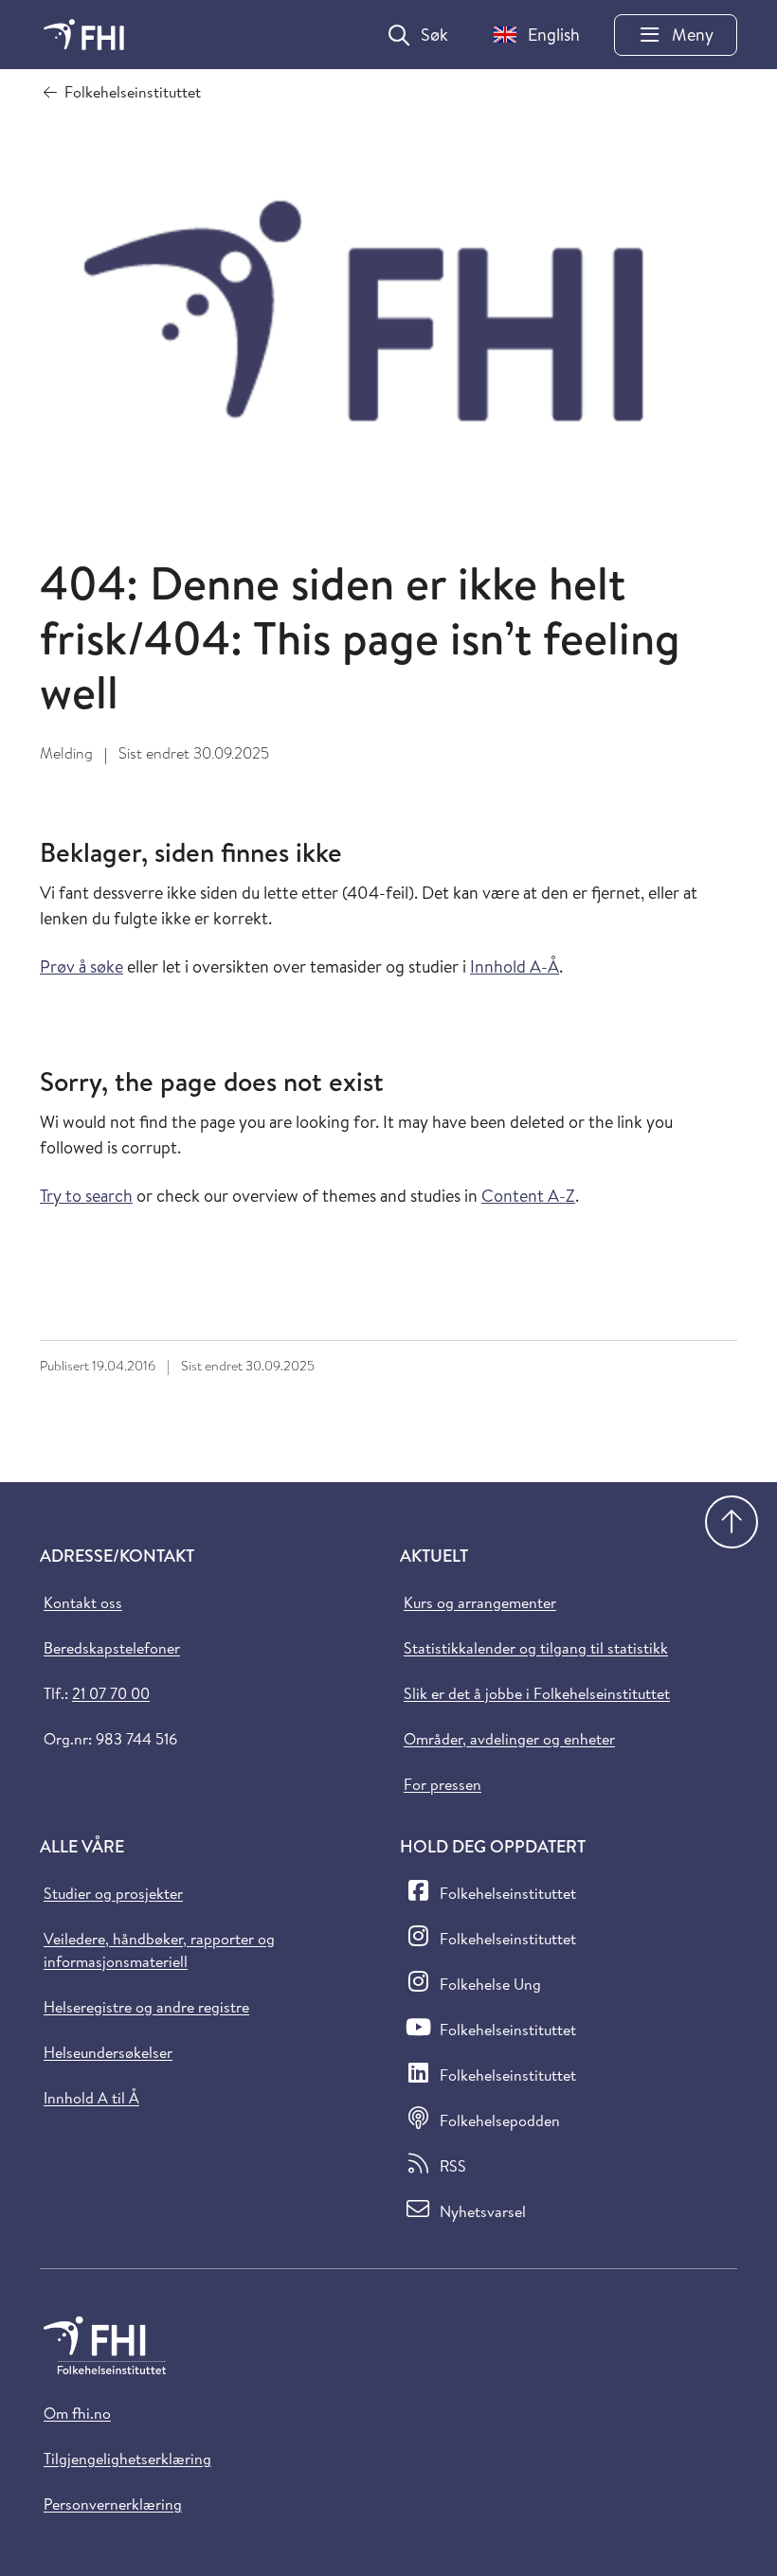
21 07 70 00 (111, 1693)
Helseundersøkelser (108, 2052)
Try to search (86, 1196)
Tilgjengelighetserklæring (127, 2459)
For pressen (443, 1784)
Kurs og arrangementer (480, 1602)
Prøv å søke (81, 966)
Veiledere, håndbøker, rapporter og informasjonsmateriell (159, 1950)
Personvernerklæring (113, 2504)
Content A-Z (528, 1196)
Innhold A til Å (91, 2098)
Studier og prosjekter (113, 1893)
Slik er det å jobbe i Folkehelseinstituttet (537, 1693)
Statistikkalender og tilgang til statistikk (536, 1648)
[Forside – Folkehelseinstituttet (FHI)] (84, 35)
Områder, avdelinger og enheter (509, 1739)
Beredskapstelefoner (112, 1648)
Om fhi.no (77, 2413)
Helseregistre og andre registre (146, 2007)
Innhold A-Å (515, 966)
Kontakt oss (83, 1602)
